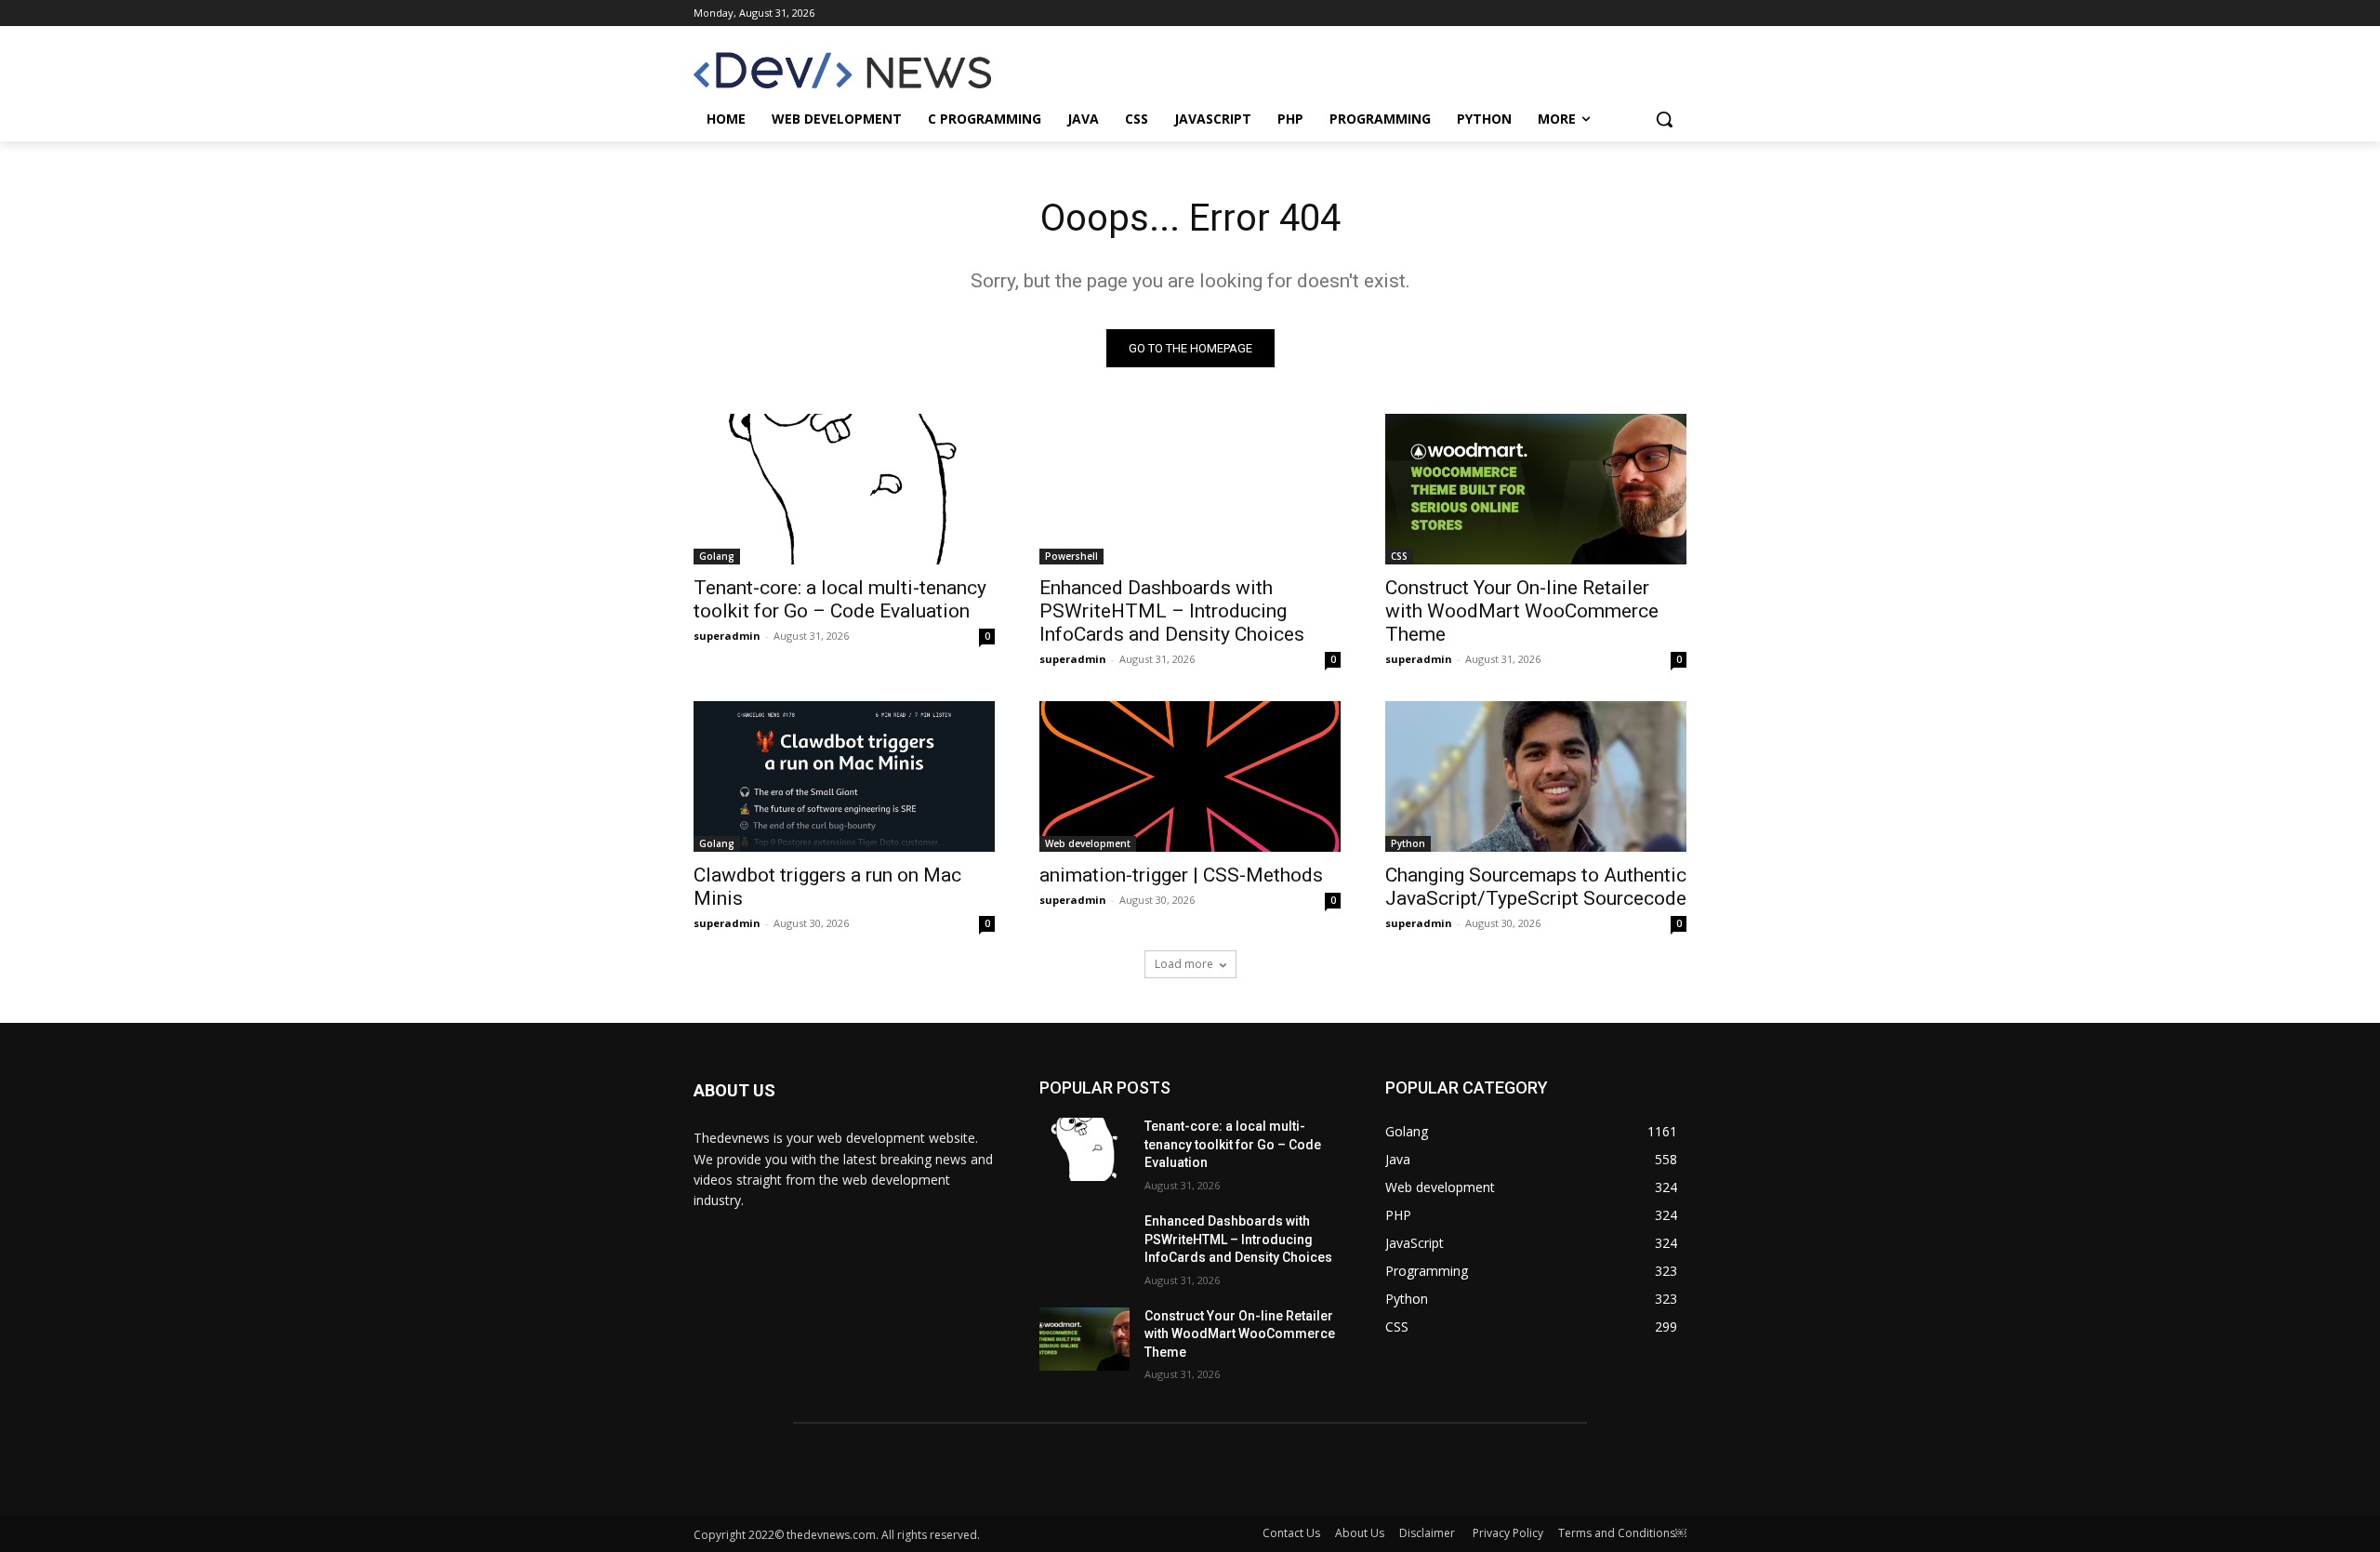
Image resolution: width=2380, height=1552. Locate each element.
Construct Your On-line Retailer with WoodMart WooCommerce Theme (1522, 611)
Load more (1184, 964)
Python (1408, 843)
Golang (717, 556)
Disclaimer (1428, 1533)
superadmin (727, 636)
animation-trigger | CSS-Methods (1181, 875)
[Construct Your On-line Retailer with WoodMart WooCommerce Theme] (1536, 489)
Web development (1088, 843)
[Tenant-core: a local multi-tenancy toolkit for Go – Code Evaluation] (844, 489)
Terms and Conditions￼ (1622, 1533)
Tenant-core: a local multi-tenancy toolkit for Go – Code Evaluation (840, 599)
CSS (1399, 556)
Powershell (1071, 556)
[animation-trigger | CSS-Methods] (1190, 776)
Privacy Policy (1508, 1533)
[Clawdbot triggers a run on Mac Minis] (844, 776)
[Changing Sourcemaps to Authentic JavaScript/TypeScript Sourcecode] (1536, 776)
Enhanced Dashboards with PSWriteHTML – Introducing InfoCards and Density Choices (1172, 611)
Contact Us (1291, 1533)
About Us (1360, 1533)
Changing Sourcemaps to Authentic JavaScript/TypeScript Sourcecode (1536, 887)
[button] (1664, 119)
